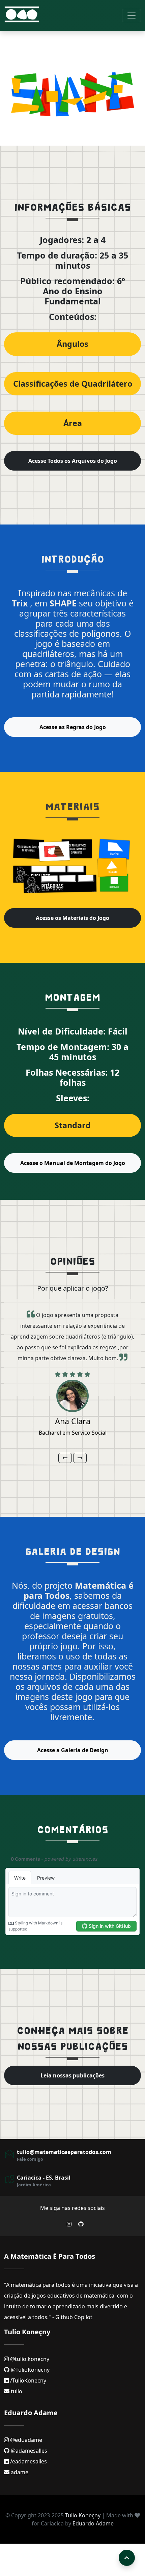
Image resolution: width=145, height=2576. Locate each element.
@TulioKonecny (30, 2370)
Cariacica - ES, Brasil (44, 2178)
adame (19, 2472)
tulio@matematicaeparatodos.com (64, 2152)
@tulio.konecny (29, 2359)
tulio (16, 2391)
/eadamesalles (28, 2461)
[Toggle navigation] (132, 16)
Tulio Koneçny (83, 2515)
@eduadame (25, 2440)
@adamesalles (28, 2451)
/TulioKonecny (27, 2380)
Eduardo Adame (93, 2523)
